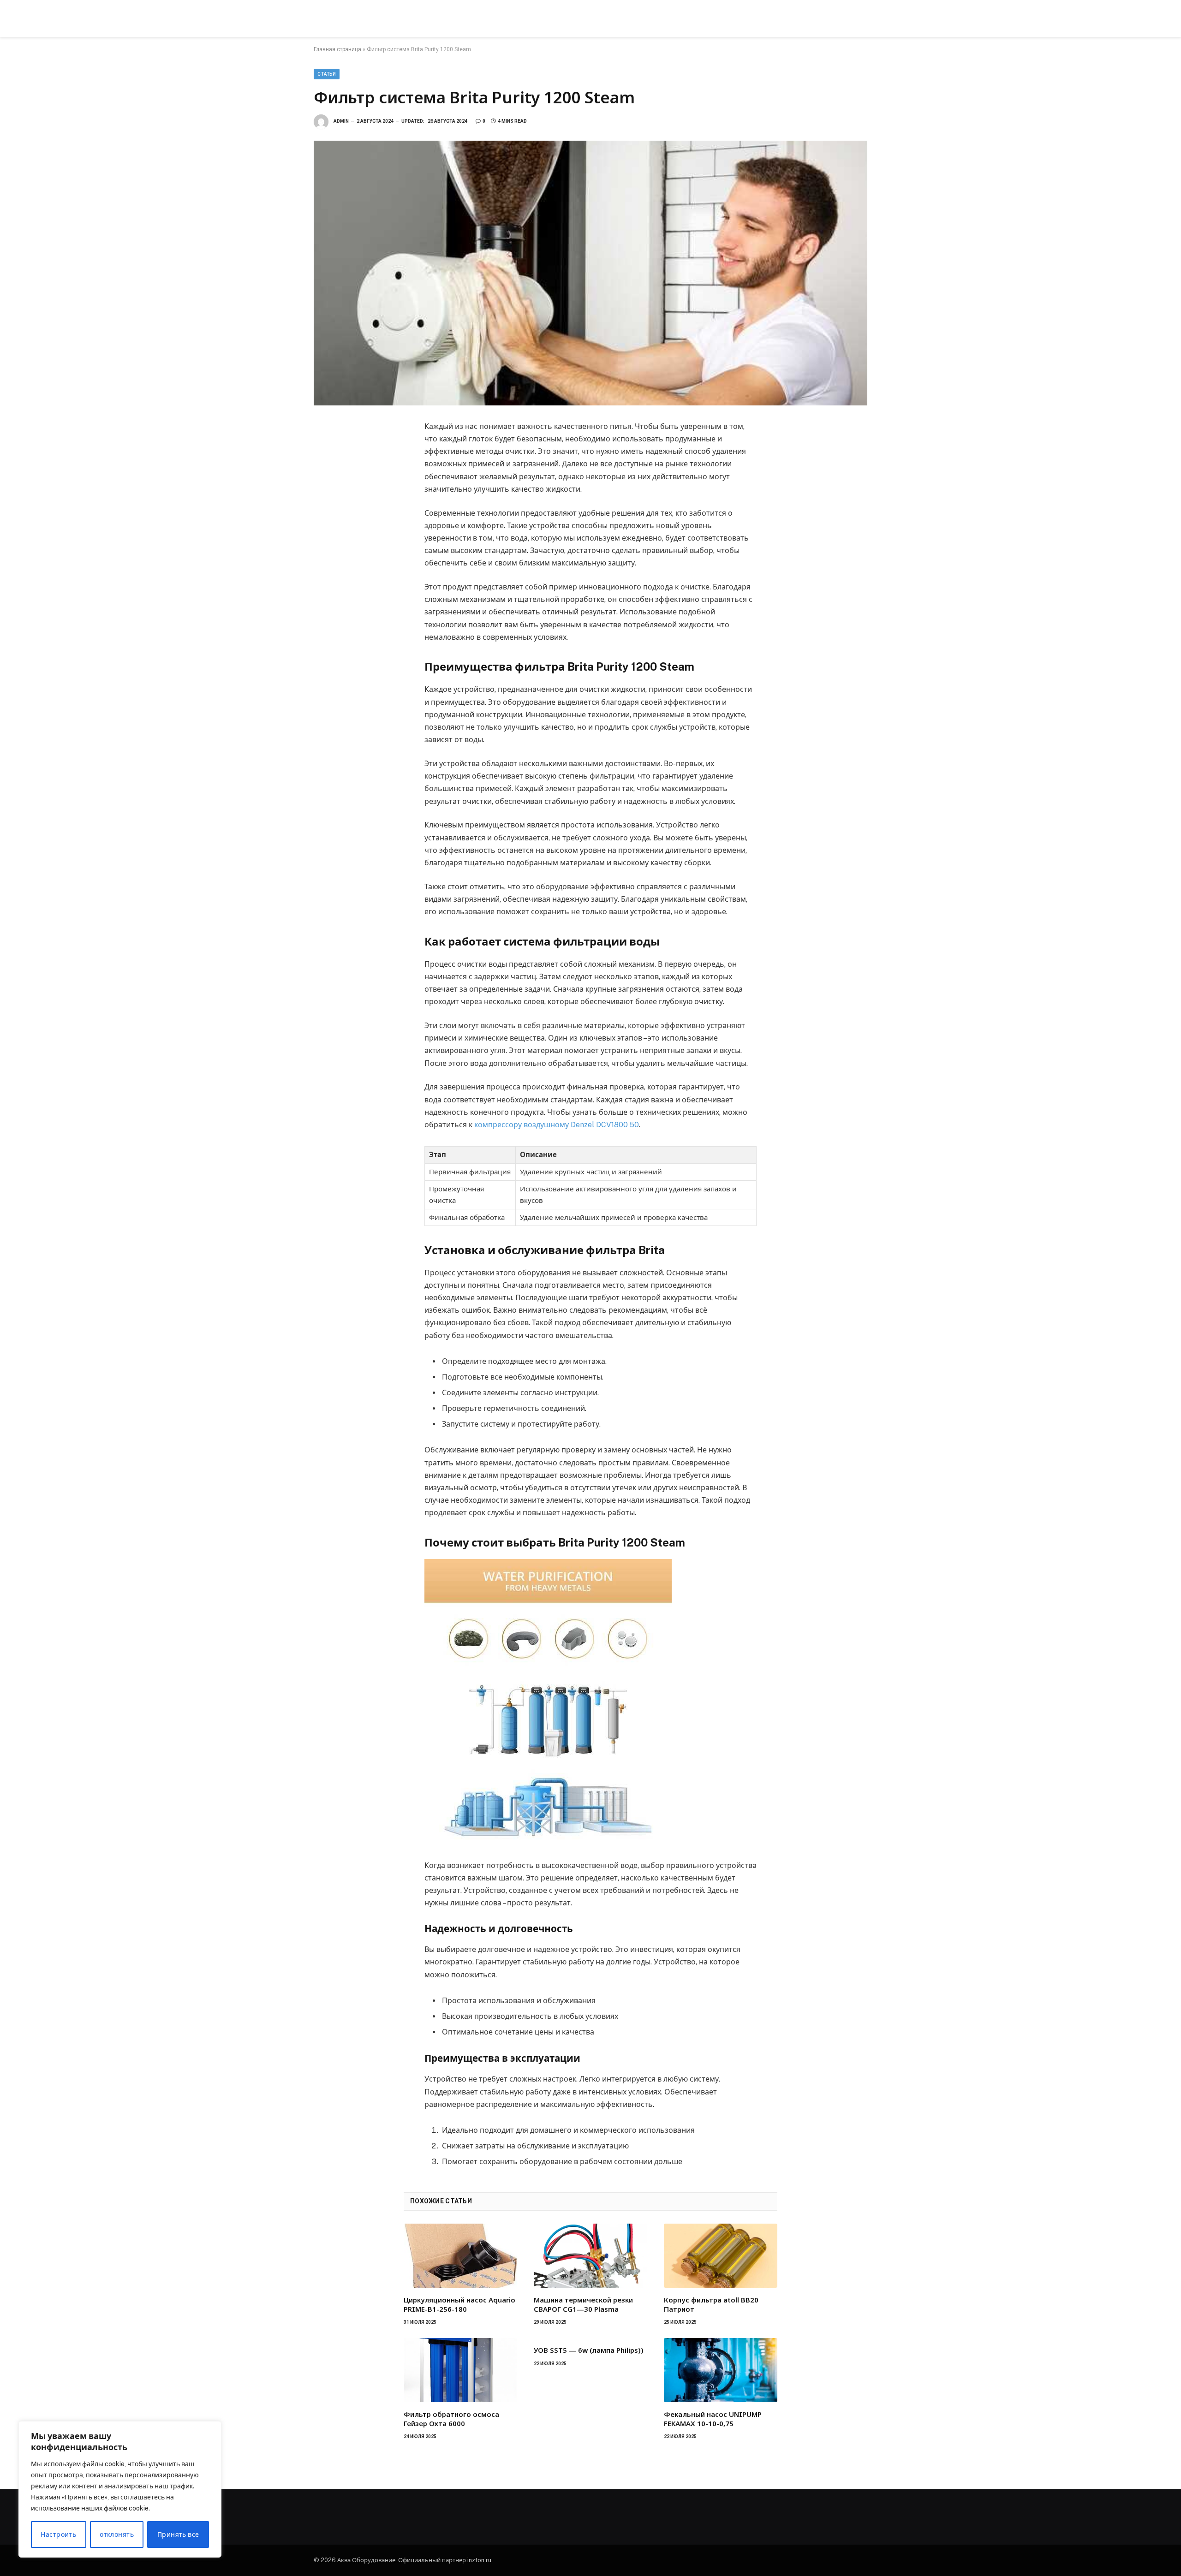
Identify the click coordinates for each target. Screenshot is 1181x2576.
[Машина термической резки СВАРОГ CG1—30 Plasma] (590, 2255)
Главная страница (337, 49)
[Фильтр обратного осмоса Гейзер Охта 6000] (460, 2370)
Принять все (178, 2534)
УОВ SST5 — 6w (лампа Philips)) (589, 2350)
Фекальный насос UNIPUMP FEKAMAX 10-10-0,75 (713, 2419)
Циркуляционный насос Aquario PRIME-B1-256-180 (459, 2304)
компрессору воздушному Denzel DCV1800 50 (557, 1125)
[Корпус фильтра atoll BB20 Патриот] (721, 2255)
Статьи (327, 74)
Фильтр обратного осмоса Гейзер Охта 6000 (451, 2419)
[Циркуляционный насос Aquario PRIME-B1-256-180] (460, 2255)
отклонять (117, 2534)
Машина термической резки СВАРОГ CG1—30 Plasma (583, 2304)
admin (341, 121)
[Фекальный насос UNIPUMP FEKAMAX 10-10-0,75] (721, 2370)
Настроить (58, 2534)
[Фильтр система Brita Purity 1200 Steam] (590, 273)
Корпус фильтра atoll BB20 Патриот (711, 2304)
